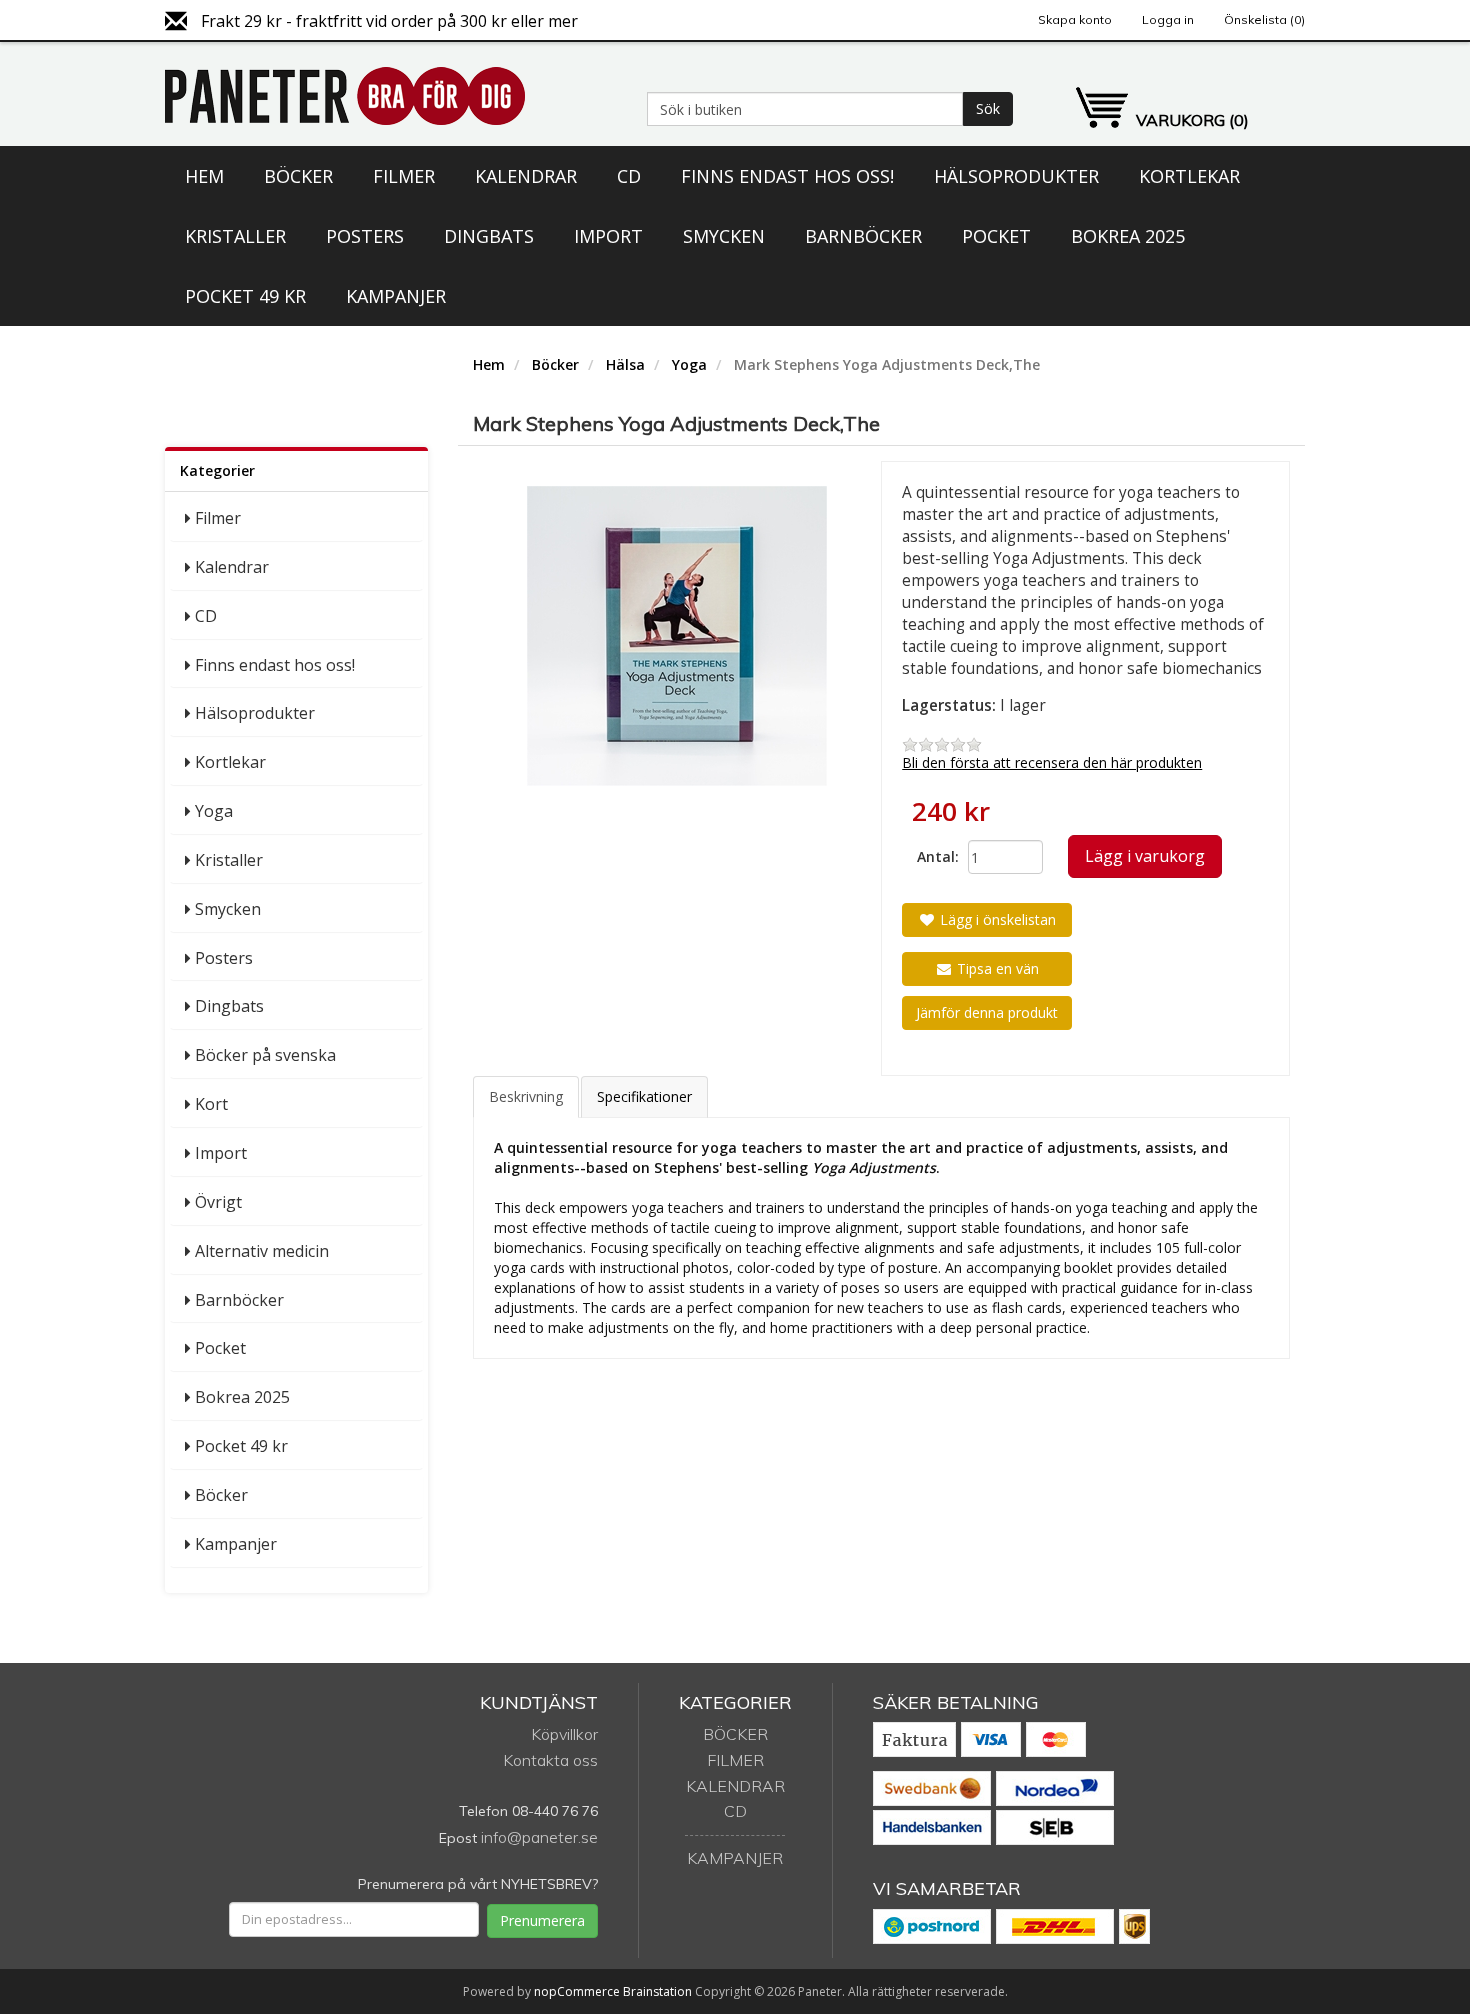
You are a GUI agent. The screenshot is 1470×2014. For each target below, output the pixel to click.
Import (608, 236)
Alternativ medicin (262, 1251)
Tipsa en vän (996, 968)
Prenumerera (542, 1920)
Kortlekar (1189, 176)
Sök (988, 108)
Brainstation (659, 1991)
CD (629, 176)
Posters (365, 236)
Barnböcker (863, 236)
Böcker (298, 176)
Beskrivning (526, 1096)
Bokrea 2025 (1128, 236)
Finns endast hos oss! (787, 176)
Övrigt (218, 1202)
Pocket (996, 236)
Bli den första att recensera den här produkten (1052, 762)
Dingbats (489, 236)
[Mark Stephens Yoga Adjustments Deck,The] (677, 636)
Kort (211, 1104)
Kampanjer (396, 296)
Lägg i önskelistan (996, 919)
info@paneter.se (539, 1837)
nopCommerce (577, 1991)
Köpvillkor (564, 1734)
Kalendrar (526, 176)
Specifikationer (644, 1096)
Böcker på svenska (265, 1055)
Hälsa (625, 364)
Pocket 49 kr (245, 296)
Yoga (214, 811)
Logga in (1168, 19)
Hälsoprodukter (1016, 176)
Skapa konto (1075, 19)
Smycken (724, 236)
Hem (204, 176)
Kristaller (235, 236)
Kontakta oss (550, 1760)
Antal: (935, 856)
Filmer (404, 176)
